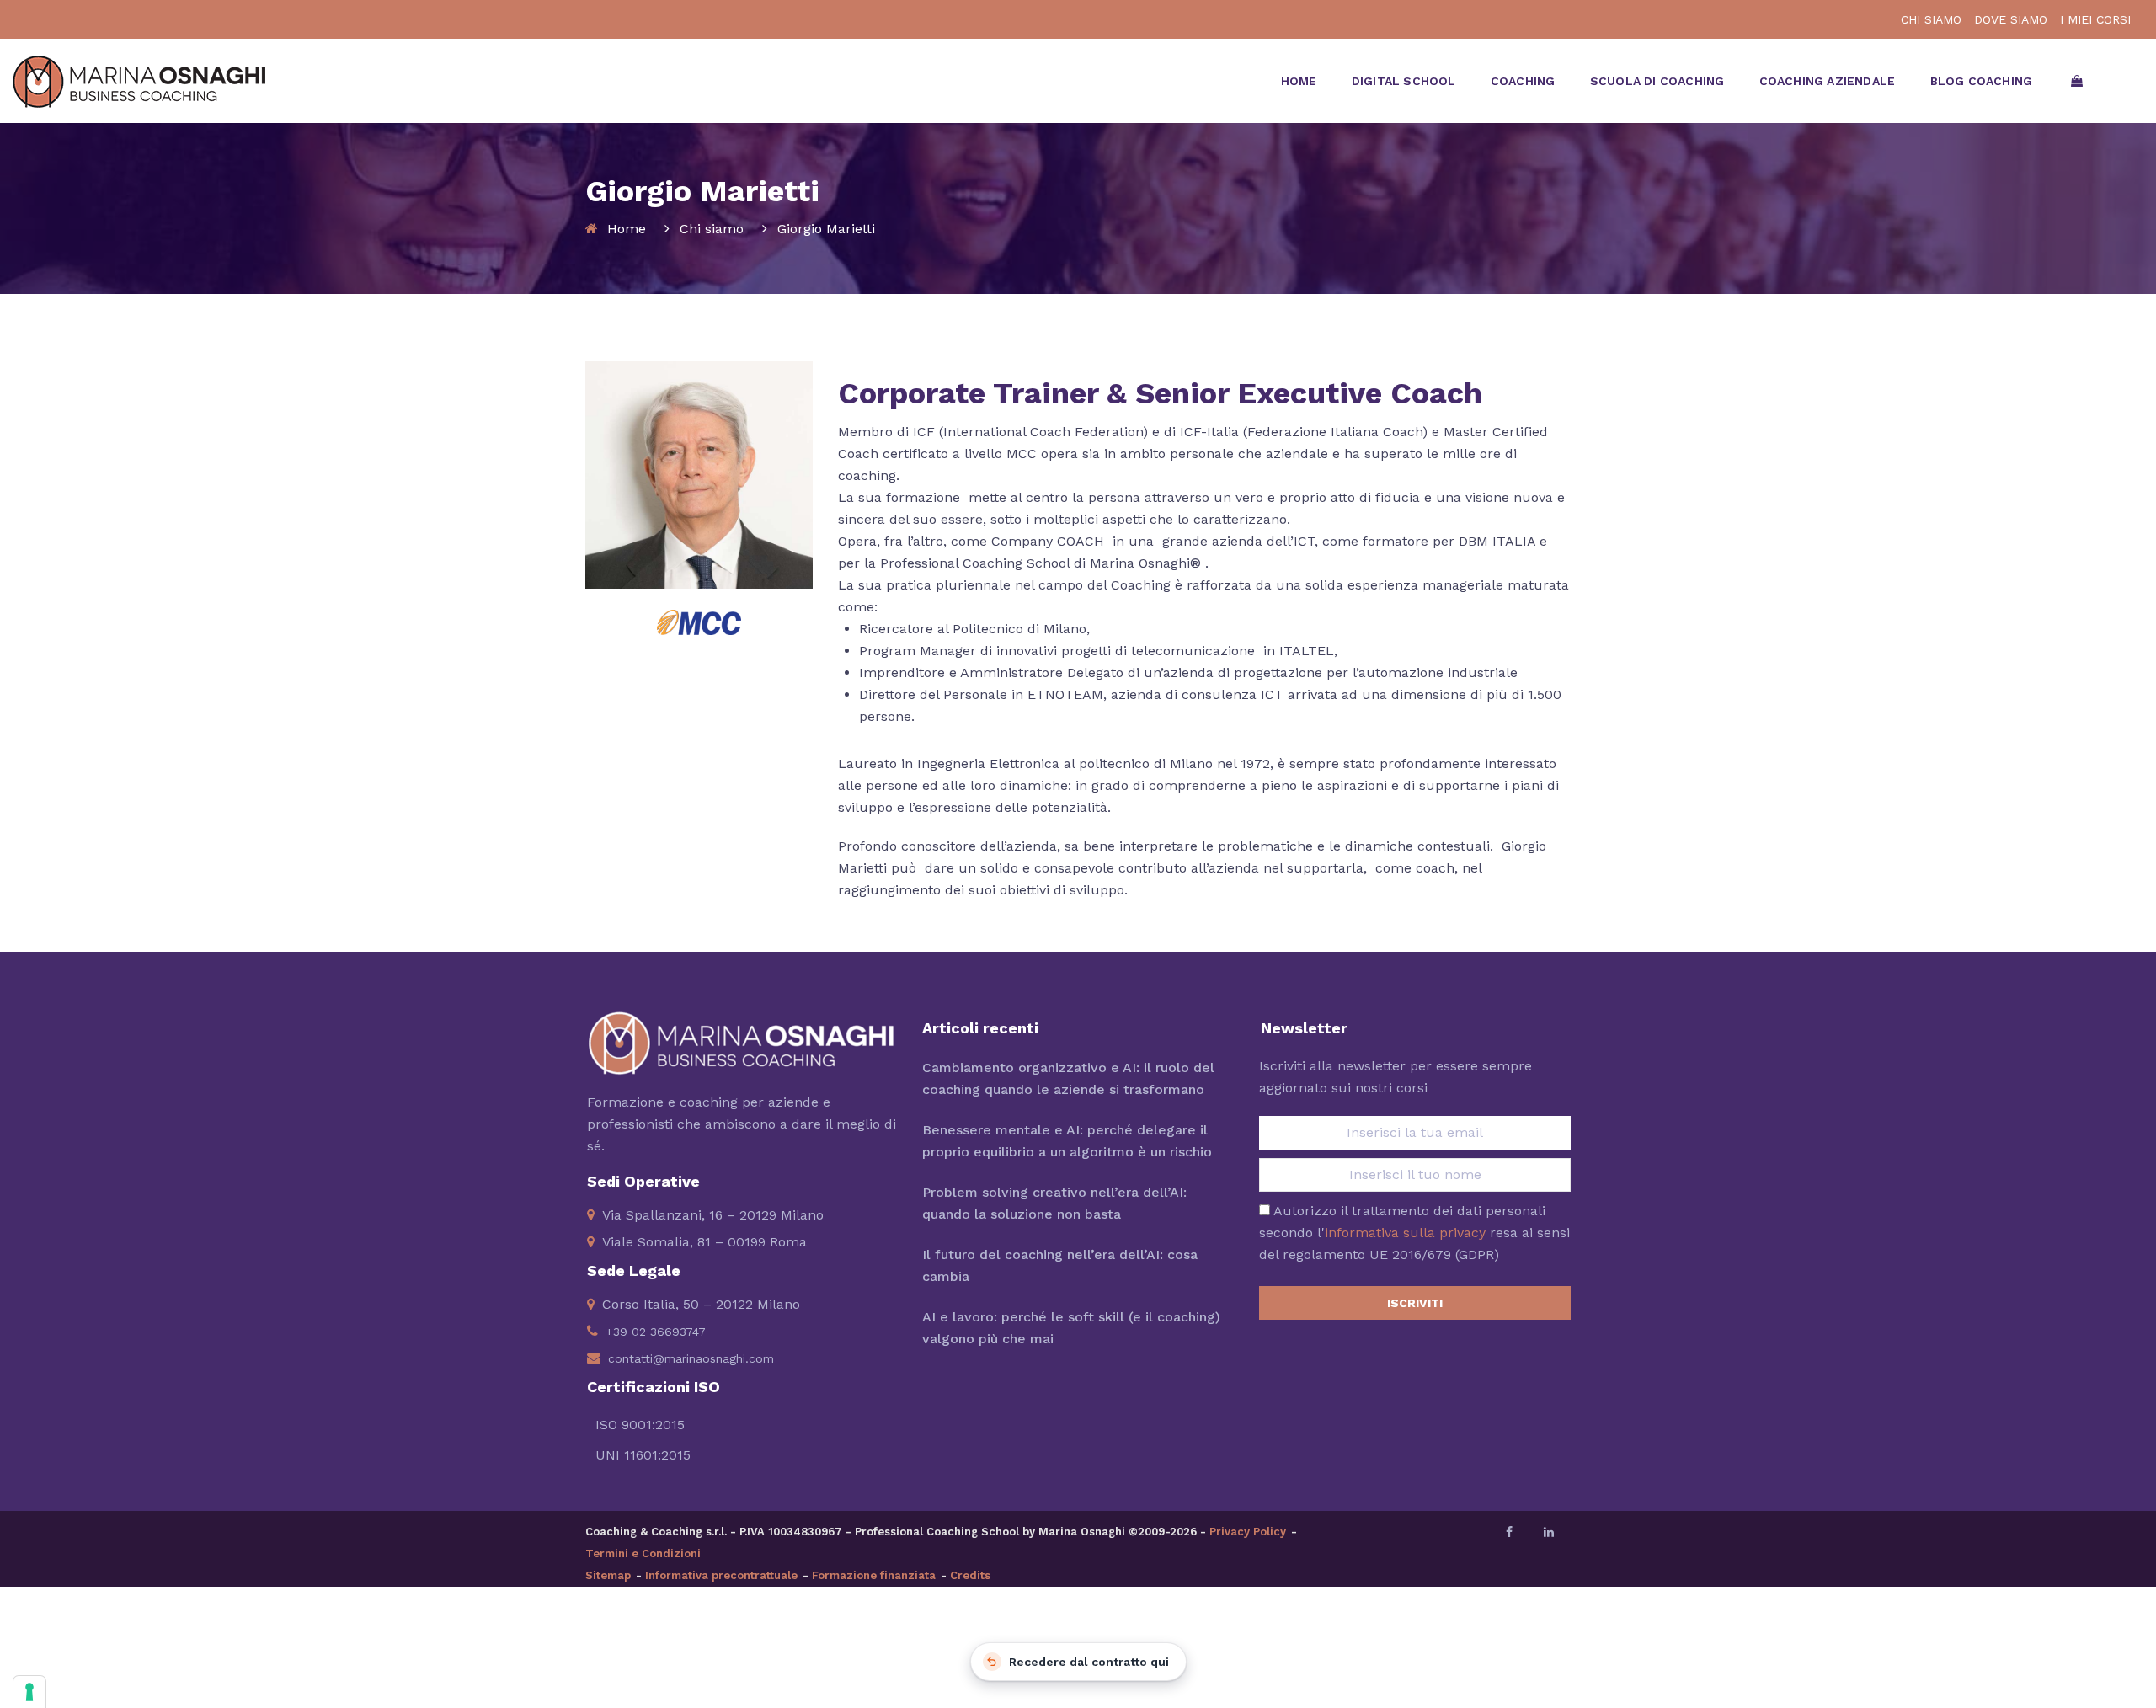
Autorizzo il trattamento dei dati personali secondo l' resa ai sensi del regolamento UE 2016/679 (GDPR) (1414, 1233)
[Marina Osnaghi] (139, 72)
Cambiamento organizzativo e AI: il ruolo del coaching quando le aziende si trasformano (1068, 1078)
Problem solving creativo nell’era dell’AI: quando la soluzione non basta (1054, 1203)
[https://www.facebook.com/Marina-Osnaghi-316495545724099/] (1509, 1532)
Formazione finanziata (874, 1575)
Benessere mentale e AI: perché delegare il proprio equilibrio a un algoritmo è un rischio (1067, 1141)
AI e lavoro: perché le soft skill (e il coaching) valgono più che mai (1071, 1328)
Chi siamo (712, 229)
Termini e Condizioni (643, 1553)
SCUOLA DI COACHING (1657, 81)
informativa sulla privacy (1405, 1233)
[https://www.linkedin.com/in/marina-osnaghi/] (1549, 1532)
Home (627, 229)
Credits (970, 1575)
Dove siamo (2011, 19)
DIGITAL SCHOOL (1404, 81)
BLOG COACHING (1982, 81)
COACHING (1523, 81)
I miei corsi (2095, 19)
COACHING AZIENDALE (1828, 81)
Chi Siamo (1931, 19)
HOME (1299, 81)
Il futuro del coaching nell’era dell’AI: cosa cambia (1060, 1265)
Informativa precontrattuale (721, 1575)
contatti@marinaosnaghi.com (691, 1358)
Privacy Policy (1248, 1532)
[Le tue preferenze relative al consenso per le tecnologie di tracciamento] (29, 1692)
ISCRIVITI (1415, 1303)
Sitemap (608, 1575)
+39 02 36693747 (656, 1332)
